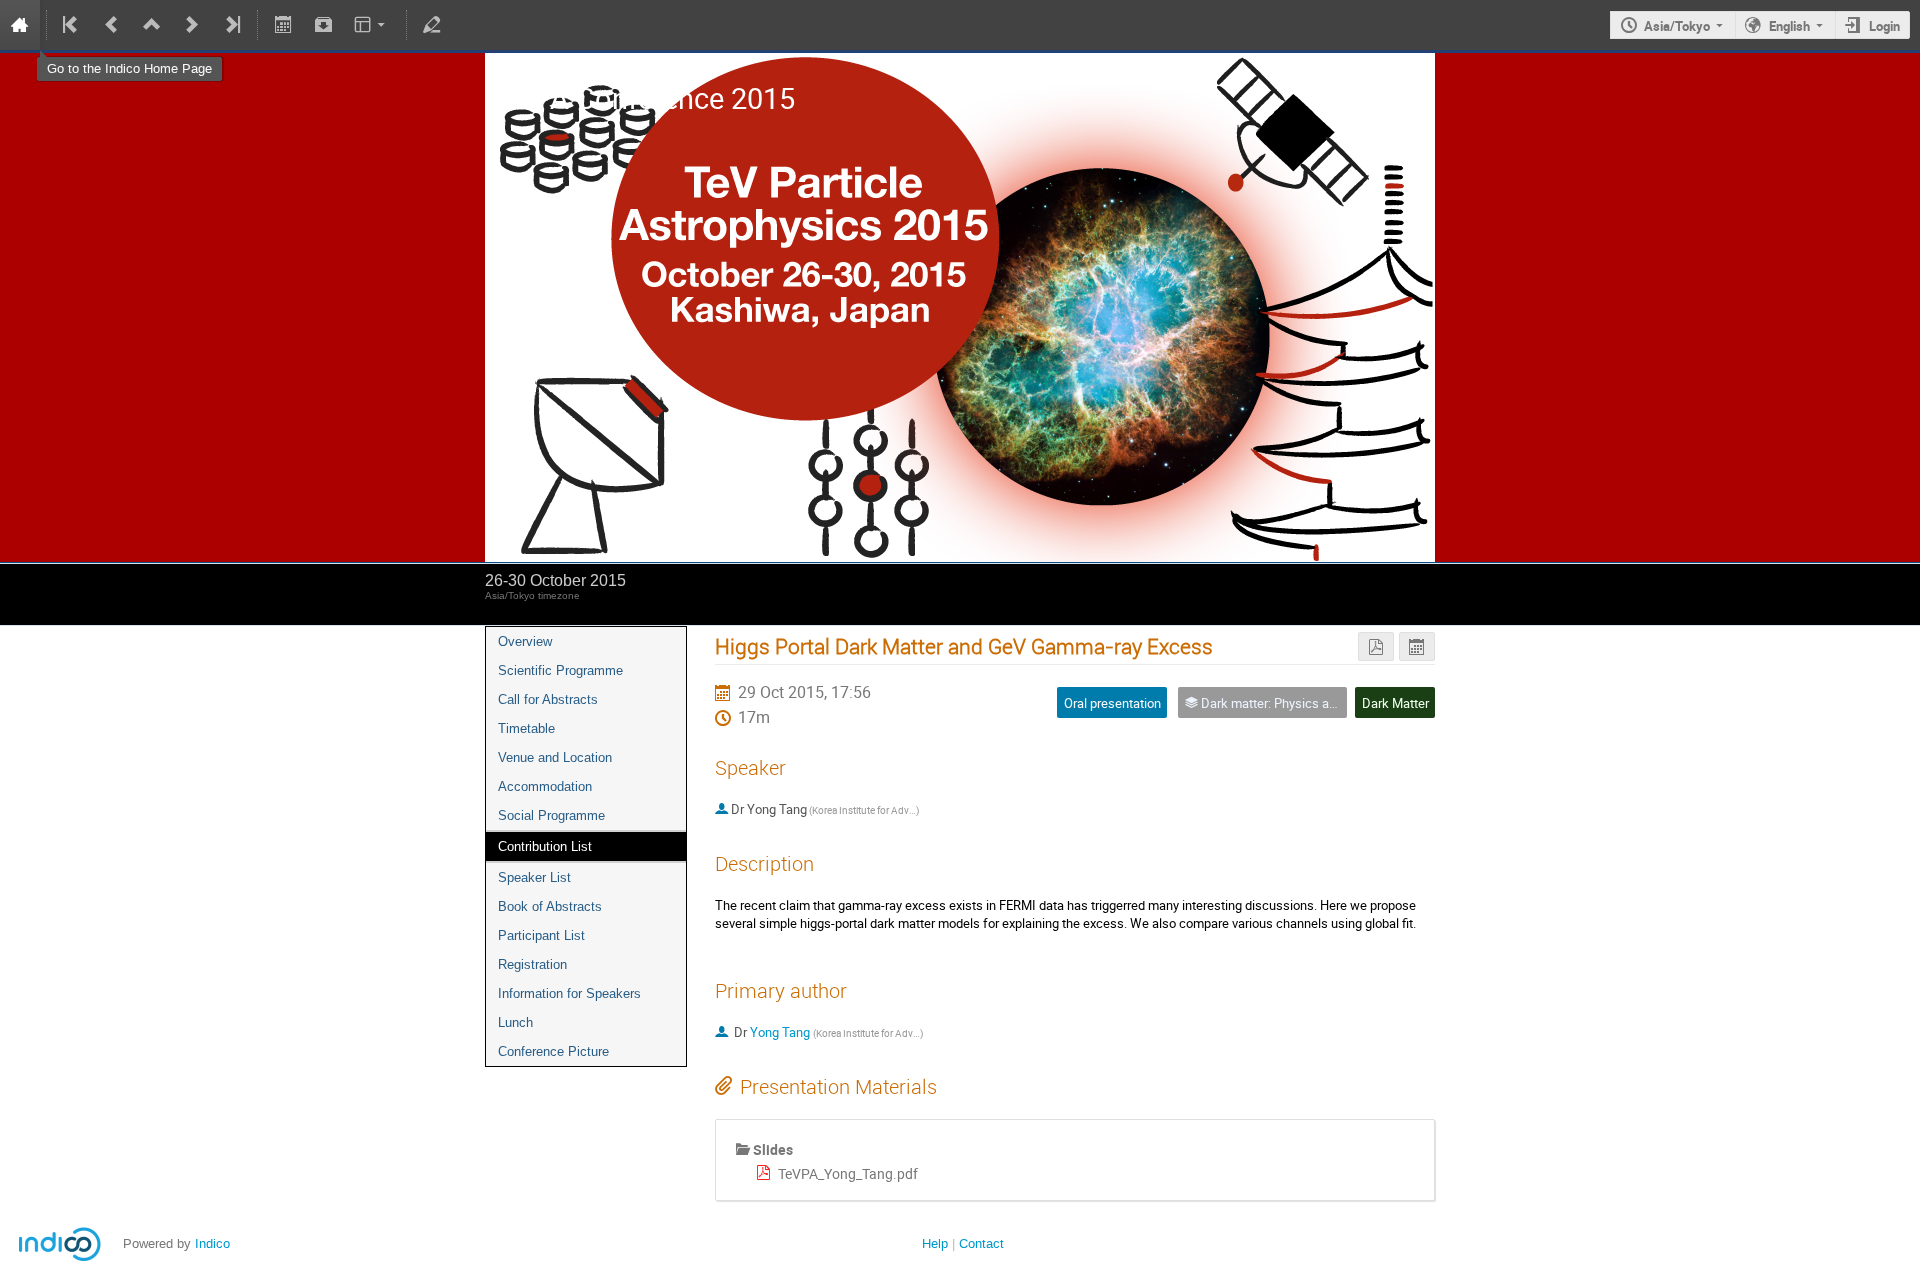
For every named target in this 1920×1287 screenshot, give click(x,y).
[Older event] (112, 25)
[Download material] (323, 25)
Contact (981, 1243)
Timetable (526, 728)
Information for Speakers (569, 993)
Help (935, 1243)
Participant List (541, 935)
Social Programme (551, 815)
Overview (525, 641)
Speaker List (534, 877)
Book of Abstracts (550, 906)
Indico (212, 1243)
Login (1884, 26)
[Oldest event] (72, 25)
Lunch (515, 1022)
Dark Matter (1395, 703)
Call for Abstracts (548, 699)
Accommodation (545, 786)
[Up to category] (152, 25)
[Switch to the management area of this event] (432, 25)
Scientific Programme (560, 670)
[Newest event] (231, 25)
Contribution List (545, 846)
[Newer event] (192, 25)
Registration (532, 964)
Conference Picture (553, 1051)
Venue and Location (555, 757)
